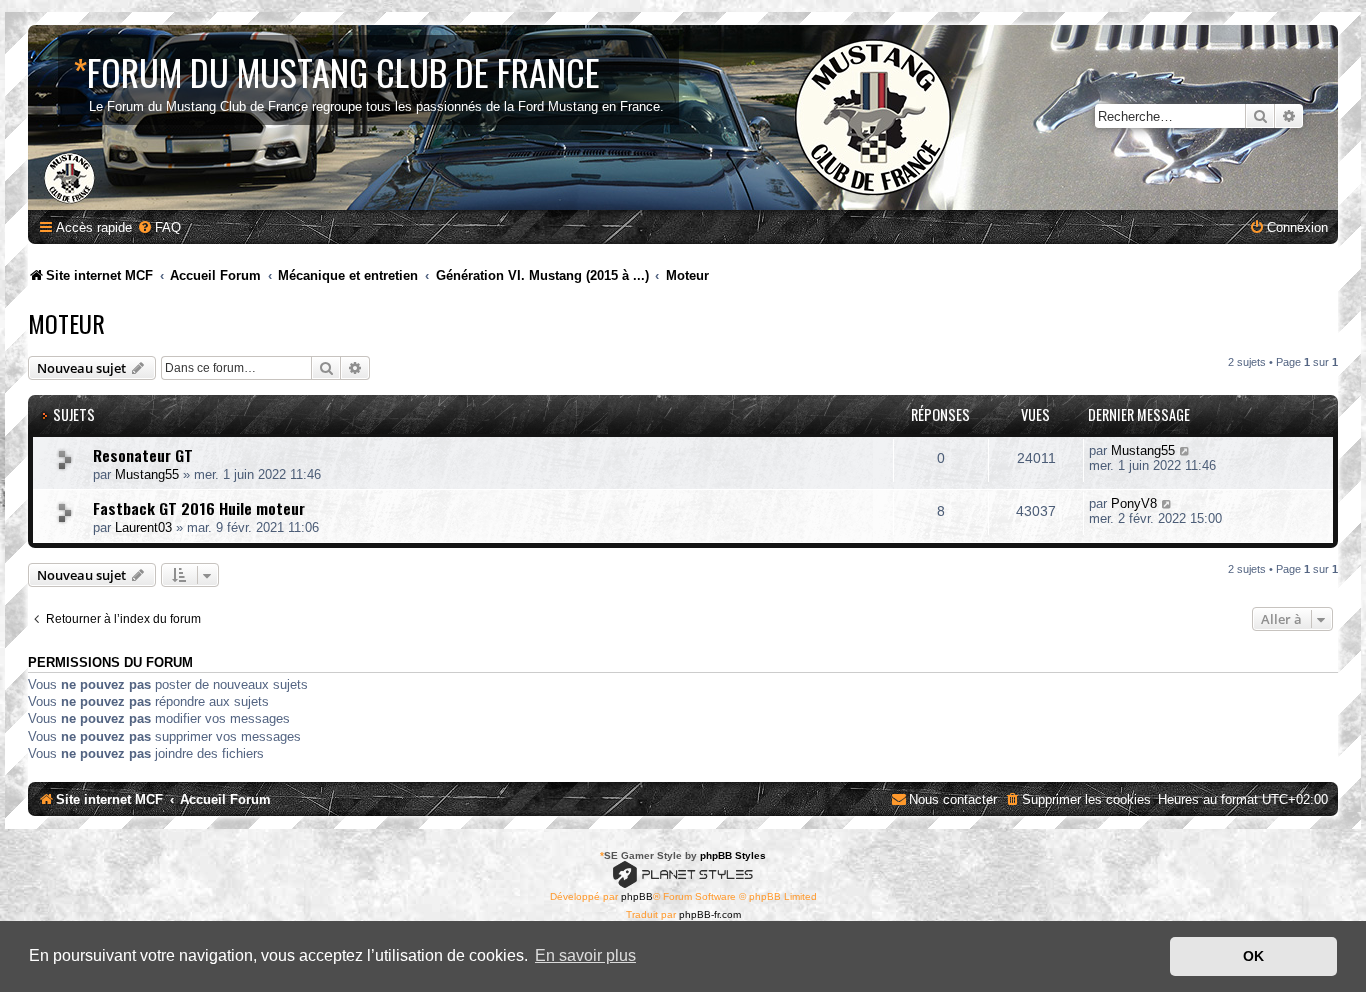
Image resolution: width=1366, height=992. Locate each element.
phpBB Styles (733, 855)
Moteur (66, 323)
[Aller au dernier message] (1185, 450)
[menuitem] (159, 227)
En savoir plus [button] (585, 955)
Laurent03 (143, 527)
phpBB (637, 896)
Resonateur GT (143, 455)
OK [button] (1253, 956)
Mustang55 (147, 474)
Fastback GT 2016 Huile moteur (199, 508)
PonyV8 (1134, 503)
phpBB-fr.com (710, 914)
